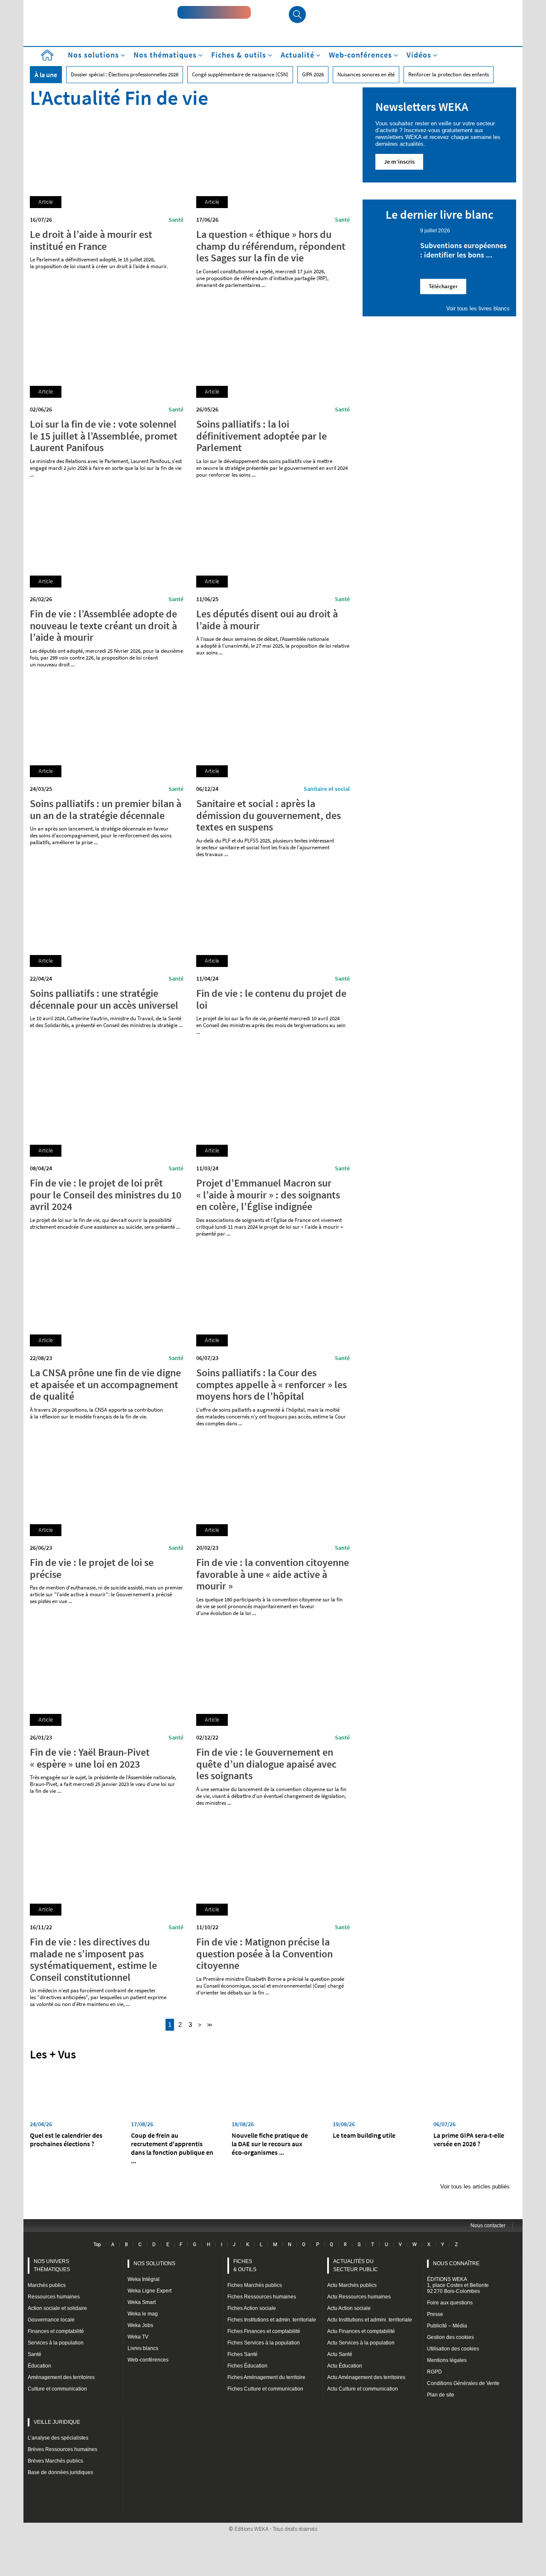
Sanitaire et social (327, 789)
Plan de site (441, 2395)
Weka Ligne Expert (150, 2291)
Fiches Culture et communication (265, 2389)
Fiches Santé (243, 2354)
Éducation (39, 2366)
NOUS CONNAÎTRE (456, 2263)
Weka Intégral (144, 2279)
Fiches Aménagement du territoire (266, 2377)
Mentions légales (447, 2360)
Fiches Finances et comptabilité (264, 2331)
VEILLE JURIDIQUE (57, 2422)
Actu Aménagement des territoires (366, 2377)
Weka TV (138, 2337)
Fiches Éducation (247, 2366)
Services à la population (56, 2343)
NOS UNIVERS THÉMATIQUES (52, 2265)
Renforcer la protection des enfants (449, 74)
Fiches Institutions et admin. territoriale (272, 2320)
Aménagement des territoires (61, 2377)
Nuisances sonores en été (366, 74)
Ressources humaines (54, 2297)
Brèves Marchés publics (55, 2461)
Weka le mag (143, 2314)
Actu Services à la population (361, 2343)
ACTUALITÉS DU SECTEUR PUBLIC (356, 2265)
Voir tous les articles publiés (475, 2187)
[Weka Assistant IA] (214, 12)
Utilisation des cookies (453, 2349)
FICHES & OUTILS (245, 2265)
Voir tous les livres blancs (478, 308)
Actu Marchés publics (352, 2285)
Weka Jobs (140, 2325)
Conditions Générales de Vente (463, 2383)
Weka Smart (142, 2302)
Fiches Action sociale (252, 2308)
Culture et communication (57, 2389)
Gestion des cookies (450, 2337)
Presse (435, 2314)
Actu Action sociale (349, 2308)
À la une (46, 75)
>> (209, 2025)
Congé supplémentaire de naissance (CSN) (240, 74)
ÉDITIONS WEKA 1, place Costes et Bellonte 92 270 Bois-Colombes (458, 2285)
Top (97, 2244)
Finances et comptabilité (56, 2331)
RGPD (434, 2372)
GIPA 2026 (313, 74)
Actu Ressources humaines (359, 2297)
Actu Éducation (345, 2366)
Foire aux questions (450, 2303)
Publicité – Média (447, 2326)
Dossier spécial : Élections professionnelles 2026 (125, 74)
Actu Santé (340, 2354)
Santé (176, 220)
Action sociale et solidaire (57, 2308)
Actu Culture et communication (363, 2389)
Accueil (47, 55)
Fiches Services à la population (264, 2343)
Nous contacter (488, 2226)
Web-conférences (148, 2360)
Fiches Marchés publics (255, 2285)
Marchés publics (47, 2285)
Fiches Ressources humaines (262, 2297)
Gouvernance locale (51, 2320)
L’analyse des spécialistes (58, 2438)
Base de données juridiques (60, 2472)
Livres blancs (143, 2348)
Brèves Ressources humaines (62, 2449)
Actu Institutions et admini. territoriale (370, 2320)
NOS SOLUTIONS (154, 2263)
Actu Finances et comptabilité (361, 2331)
